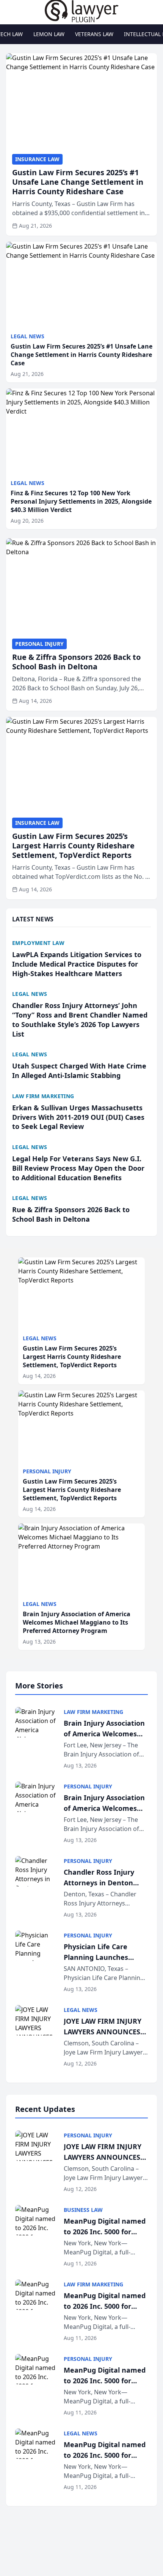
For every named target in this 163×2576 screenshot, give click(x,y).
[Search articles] (10, 11)
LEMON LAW (49, 34)
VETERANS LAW (94, 34)
